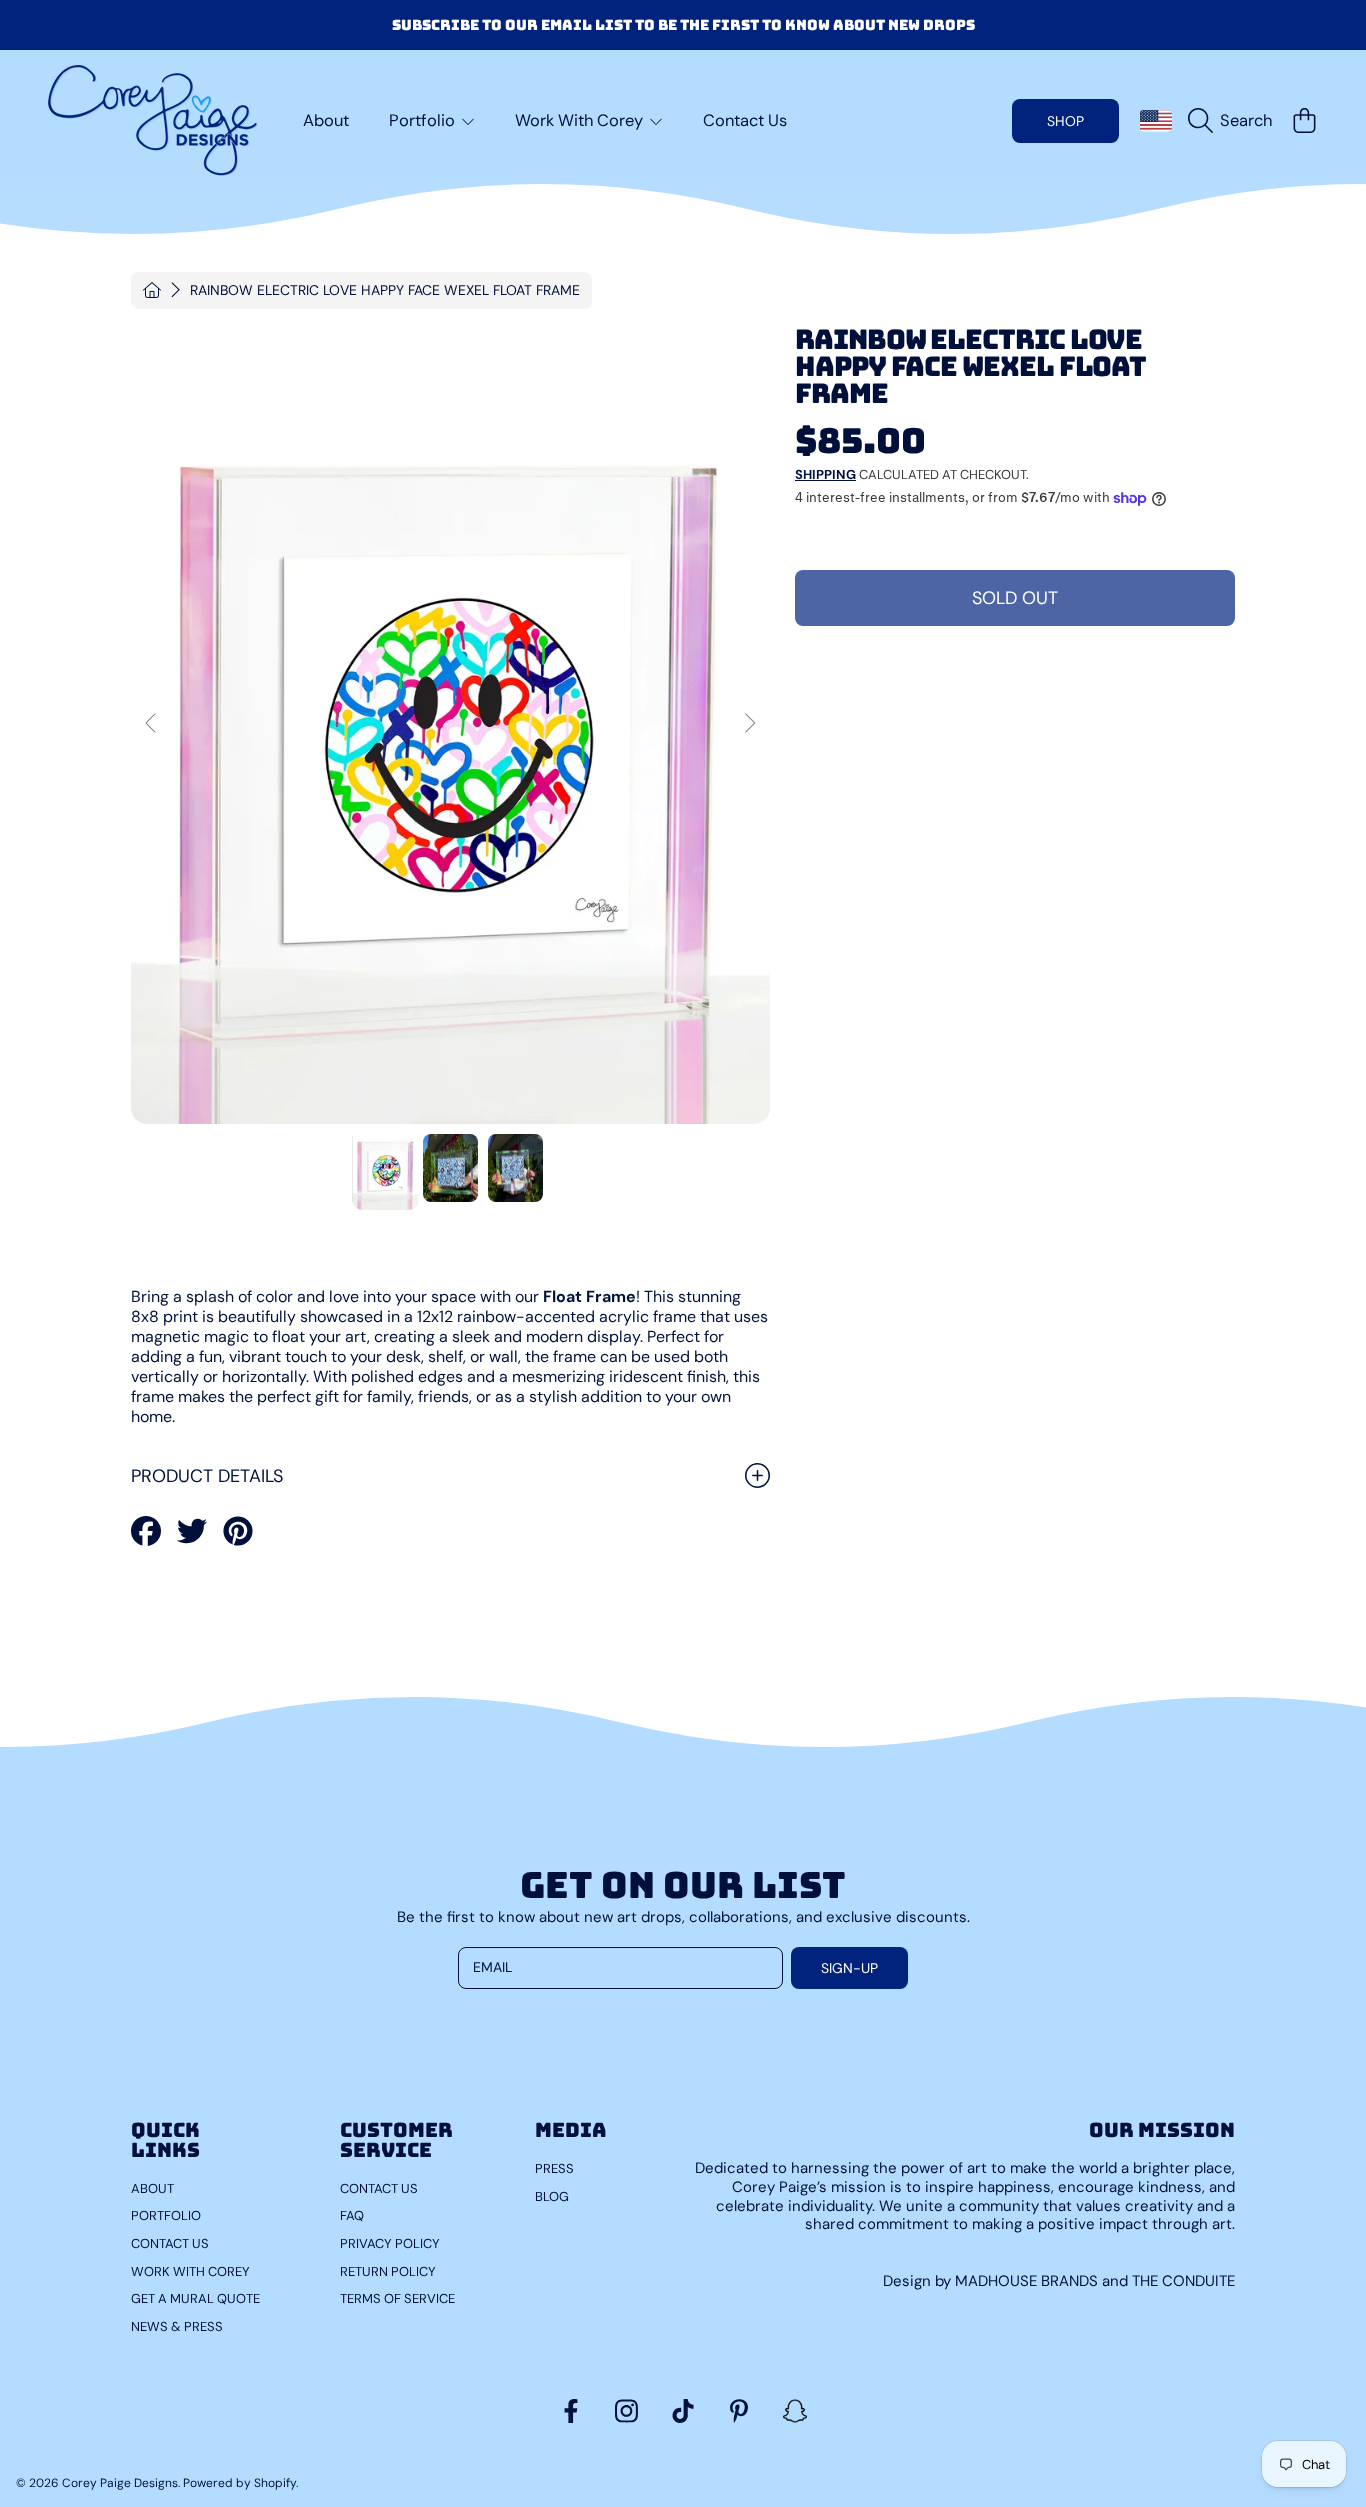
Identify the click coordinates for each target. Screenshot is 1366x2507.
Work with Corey (190, 2271)
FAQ (352, 2215)
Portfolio (424, 120)
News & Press (177, 2326)
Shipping (825, 475)
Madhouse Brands (1028, 2281)
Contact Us (170, 2243)
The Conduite (1183, 2281)
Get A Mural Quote (195, 2298)
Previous (152, 724)
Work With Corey (581, 120)
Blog (552, 2196)
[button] (1235, 121)
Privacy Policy (390, 2243)
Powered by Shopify (239, 2483)
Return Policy (388, 2271)
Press (554, 2168)
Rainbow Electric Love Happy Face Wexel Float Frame (385, 290)
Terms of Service (397, 2298)
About (152, 2188)
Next (749, 724)
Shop (1065, 121)
